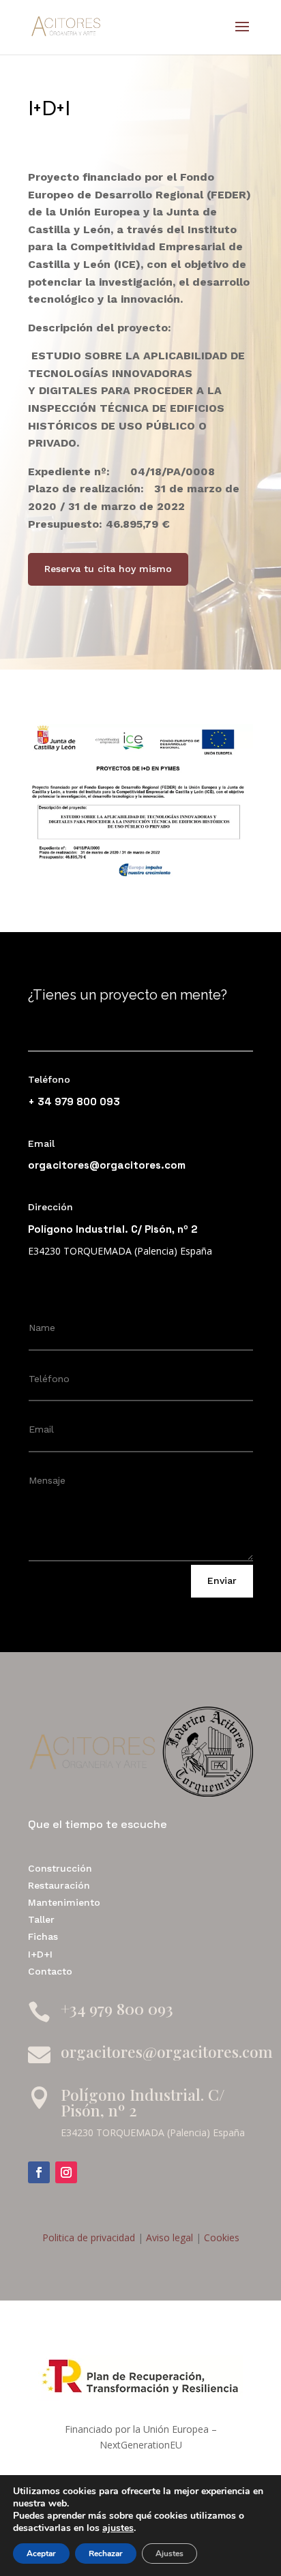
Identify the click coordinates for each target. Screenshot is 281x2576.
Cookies (220, 2237)
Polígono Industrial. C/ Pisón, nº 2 (143, 2102)
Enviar (222, 1581)
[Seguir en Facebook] (39, 2172)
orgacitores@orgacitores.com (107, 1165)
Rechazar (106, 2553)
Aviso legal (168, 2237)
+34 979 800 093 (117, 2008)
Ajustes (169, 2553)
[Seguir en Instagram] (66, 2172)
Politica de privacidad (89, 2237)
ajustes (118, 2528)
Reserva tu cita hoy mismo (108, 569)
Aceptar (41, 2553)
